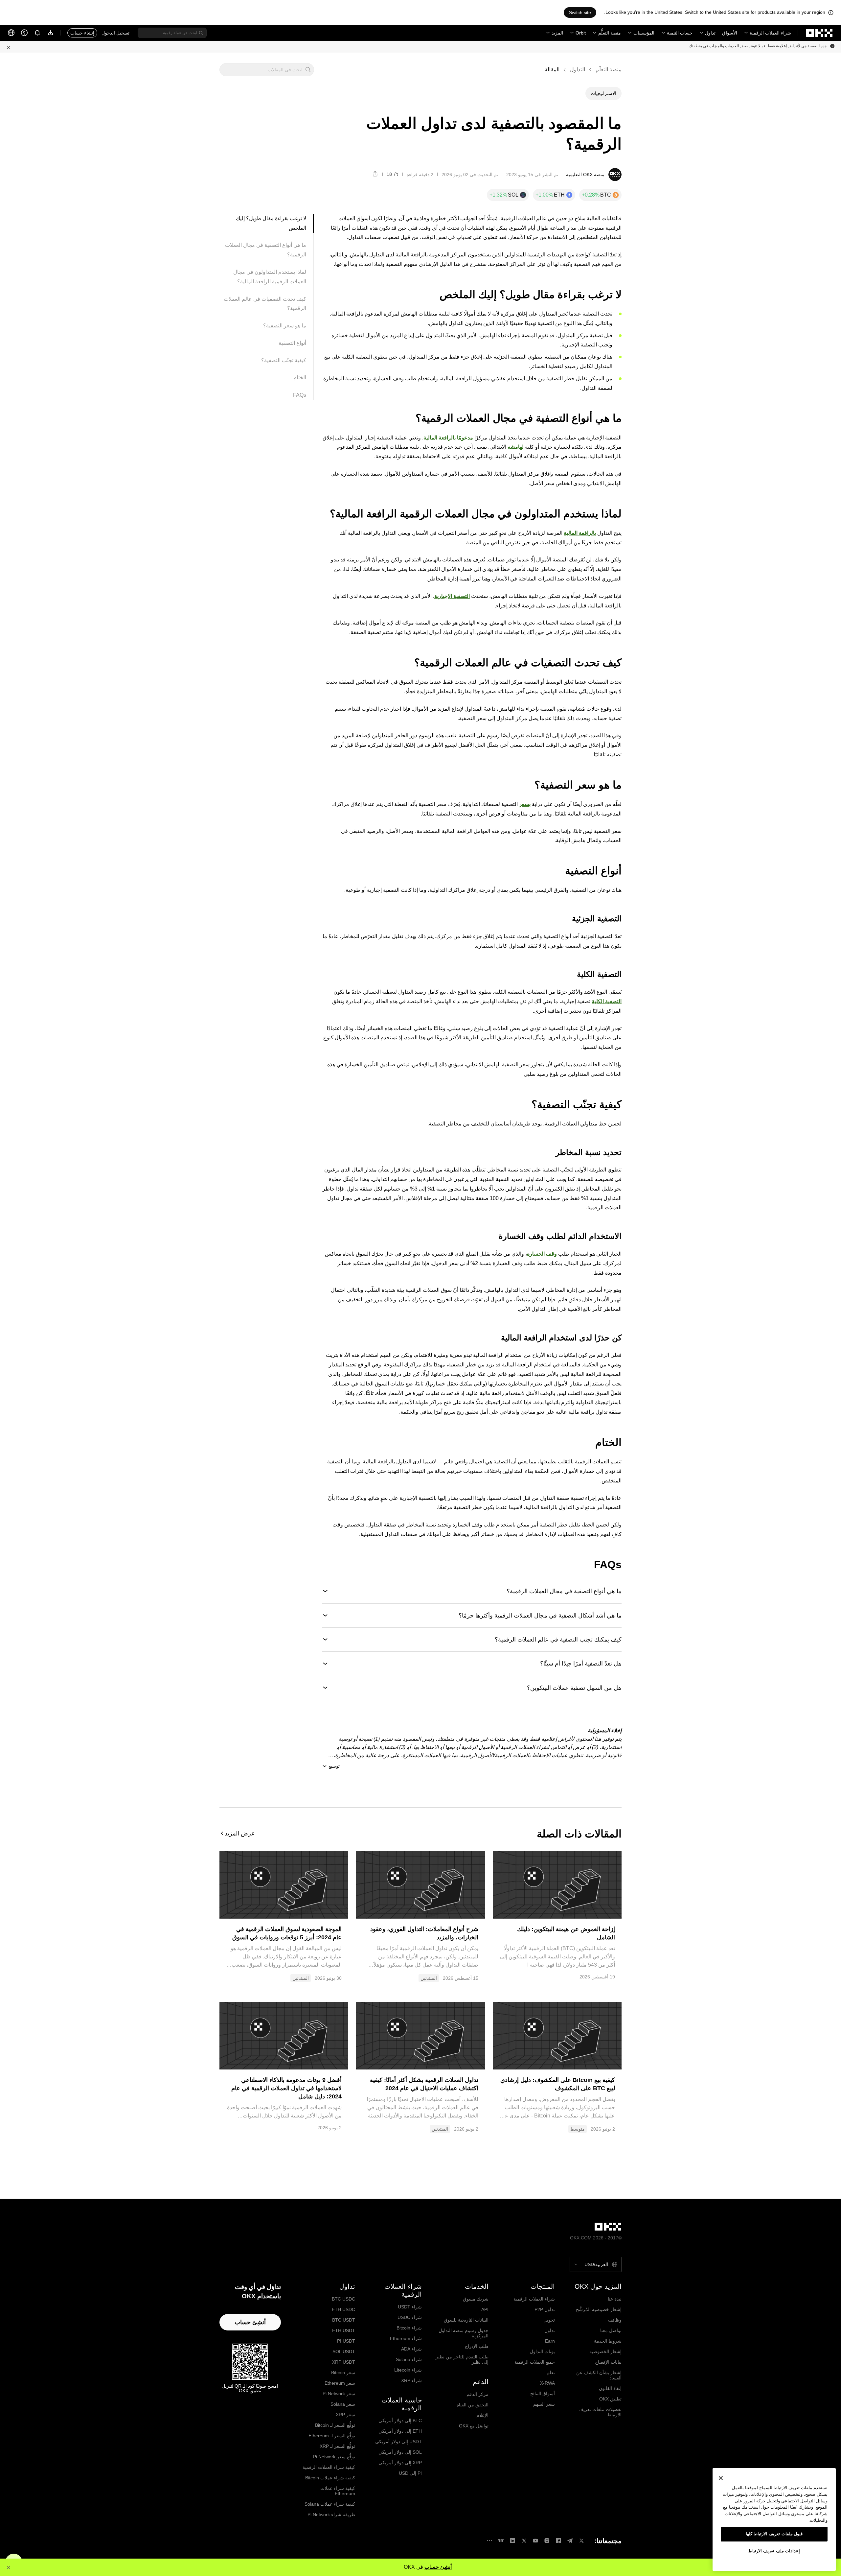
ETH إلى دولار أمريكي (400, 2431)
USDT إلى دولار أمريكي (398, 2442)
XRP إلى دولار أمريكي (400, 2463)
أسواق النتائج (543, 2394)
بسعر (525, 804)
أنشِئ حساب (438, 2567)
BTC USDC (343, 2299)
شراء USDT (410, 2307)
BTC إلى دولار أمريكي (400, 2421)
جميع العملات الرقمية (535, 2362)
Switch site (580, 12)
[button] (308, 70)
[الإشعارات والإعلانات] (37, 33)
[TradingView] (501, 2541)
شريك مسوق (476, 2299)
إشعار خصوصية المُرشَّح (599, 2309)
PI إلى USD (410, 2473)
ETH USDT (344, 2330)
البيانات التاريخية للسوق (466, 2320)
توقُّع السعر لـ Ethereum (332, 2436)
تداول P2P (545, 2309)
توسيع (334, 1766)
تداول (710, 33)
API (485, 2309)
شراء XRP (411, 2380)
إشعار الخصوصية (605, 2351)
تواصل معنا (611, 2330)
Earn (550, 2341)
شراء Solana (409, 2359)
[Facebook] (558, 2541)
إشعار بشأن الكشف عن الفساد (599, 2375)
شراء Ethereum (406, 2338)
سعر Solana (343, 2404)
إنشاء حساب (82, 33)
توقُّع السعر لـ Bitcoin (335, 2425)
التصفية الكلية (607, 1001)
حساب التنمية (680, 33)
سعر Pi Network (339, 2394)
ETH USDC (343, 2309)
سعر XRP (345, 2415)
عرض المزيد (240, 1833)
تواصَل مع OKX (474, 2426)
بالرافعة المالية (580, 533)
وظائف (615, 2320)
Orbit (581, 33)
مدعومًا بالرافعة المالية (448, 438)
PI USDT (346, 2341)
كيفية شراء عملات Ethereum (338, 2491)
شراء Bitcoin (409, 2328)
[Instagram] (547, 2541)
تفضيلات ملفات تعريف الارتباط (600, 2412)
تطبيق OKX (610, 2399)
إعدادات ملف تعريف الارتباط (774, 2551)
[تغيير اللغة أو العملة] (11, 33)
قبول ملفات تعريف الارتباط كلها (774, 2534)
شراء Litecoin (408, 2370)
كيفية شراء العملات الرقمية (329, 2467)
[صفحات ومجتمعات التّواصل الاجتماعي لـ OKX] (489, 2541)
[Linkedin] (512, 2541)
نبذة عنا (615, 2299)
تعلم (551, 2373)
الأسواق (730, 33)
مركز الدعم (477, 2394)
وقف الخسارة (542, 1254)
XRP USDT (344, 2362)
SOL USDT (344, 2351)
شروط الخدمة (608, 2341)
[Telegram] (570, 2541)
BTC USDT (344, 2320)
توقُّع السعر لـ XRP (337, 2446)
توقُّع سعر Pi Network (334, 2457)
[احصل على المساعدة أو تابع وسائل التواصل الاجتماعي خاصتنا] (24, 33)
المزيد (557, 33)
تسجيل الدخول (115, 33)
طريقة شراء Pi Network (331, 2515)
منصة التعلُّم (610, 33)
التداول (578, 70)
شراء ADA (411, 2349)
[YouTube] (535, 2541)
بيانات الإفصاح (608, 2362)
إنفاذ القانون (610, 2388)
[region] (774, 2519)
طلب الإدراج (477, 2346)
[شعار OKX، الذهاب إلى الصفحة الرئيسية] (820, 33)
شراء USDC (410, 2317)
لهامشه (516, 447)
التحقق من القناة (473, 2405)
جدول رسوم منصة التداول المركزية (464, 2333)
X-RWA (547, 2383)
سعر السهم (544, 2404)
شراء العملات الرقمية (770, 33)
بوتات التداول (542, 2351)
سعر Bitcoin (343, 2373)
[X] (581, 2541)
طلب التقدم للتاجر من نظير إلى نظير (462, 2359)
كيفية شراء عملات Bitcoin (330, 2478)
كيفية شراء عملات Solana (330, 2504)
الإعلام (482, 2415)
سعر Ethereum (340, 2383)
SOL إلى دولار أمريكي (400, 2452)
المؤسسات (644, 33)
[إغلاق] (721, 2478)
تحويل (549, 2320)
